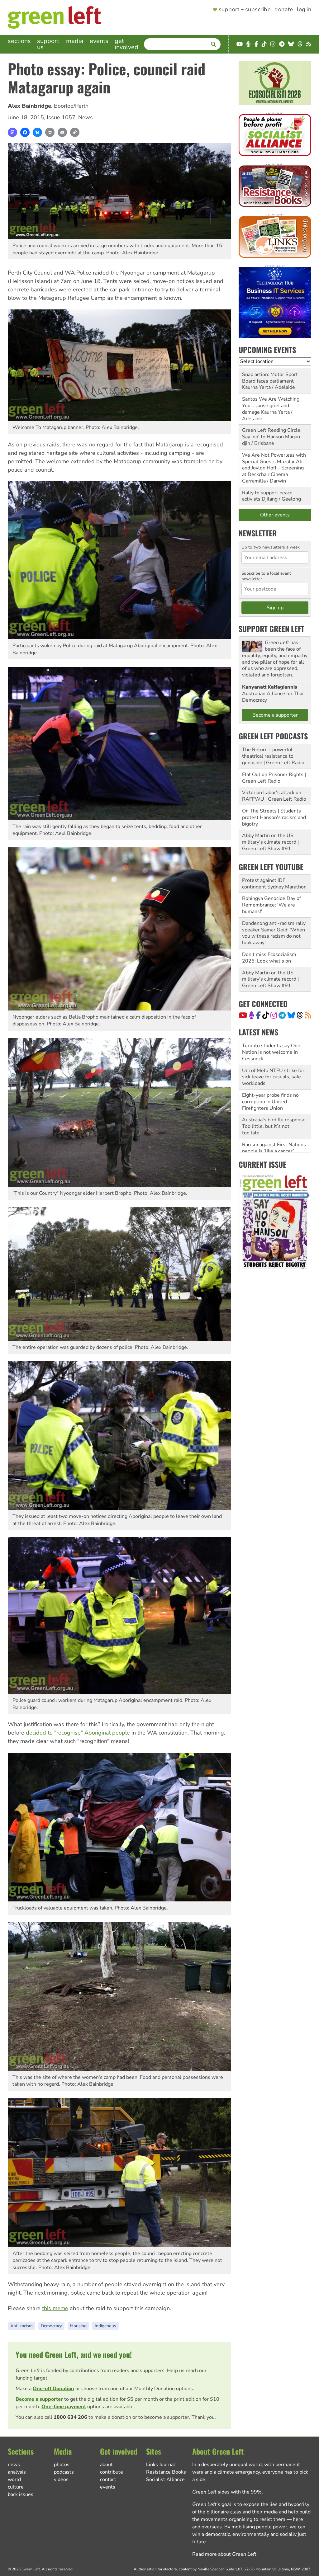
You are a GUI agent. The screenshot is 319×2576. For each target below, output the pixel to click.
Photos (62, 2465)
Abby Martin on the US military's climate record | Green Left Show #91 (270, 842)
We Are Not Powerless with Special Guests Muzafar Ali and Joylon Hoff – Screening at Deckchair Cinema (274, 465)
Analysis (17, 2472)
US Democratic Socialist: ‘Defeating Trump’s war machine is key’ (270, 1127)
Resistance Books (166, 2472)
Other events (275, 515)
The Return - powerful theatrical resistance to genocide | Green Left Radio (273, 756)
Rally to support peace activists (267, 496)
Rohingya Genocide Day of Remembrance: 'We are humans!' (271, 905)
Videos (61, 2479)
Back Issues (21, 2494)
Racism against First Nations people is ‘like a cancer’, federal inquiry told (274, 1102)
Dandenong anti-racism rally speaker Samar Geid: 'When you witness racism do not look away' (274, 933)
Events (99, 41)
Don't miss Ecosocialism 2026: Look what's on (269, 958)
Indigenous (105, 2326)
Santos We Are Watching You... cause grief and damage (271, 406)
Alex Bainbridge (29, 106)
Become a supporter (39, 2399)
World (14, 2479)
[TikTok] (266, 1015)
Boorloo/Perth (71, 106)
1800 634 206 (70, 2417)
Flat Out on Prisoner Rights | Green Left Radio (274, 778)
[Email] (62, 132)
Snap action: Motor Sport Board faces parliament (270, 378)
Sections (19, 41)
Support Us (48, 44)
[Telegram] (282, 1015)
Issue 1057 (61, 117)
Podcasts (64, 2472)
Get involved (126, 44)
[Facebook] (25, 132)
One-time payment (64, 2407)
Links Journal (161, 2465)
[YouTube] (243, 1015)
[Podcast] (251, 1015)
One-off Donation (53, 2389)
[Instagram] (274, 1015)
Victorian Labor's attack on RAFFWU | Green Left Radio (274, 796)
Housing (78, 2326)
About (106, 2465)
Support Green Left (271, 629)
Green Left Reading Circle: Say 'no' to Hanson (272, 433)
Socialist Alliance (165, 2479)
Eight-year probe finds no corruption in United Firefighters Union (270, 1052)
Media (75, 41)
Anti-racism (21, 2326)
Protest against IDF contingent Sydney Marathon (274, 884)
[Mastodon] (12, 132)
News (86, 117)
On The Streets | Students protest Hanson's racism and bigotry (274, 817)
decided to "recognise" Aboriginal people (78, 1733)
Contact (108, 2479)
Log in (304, 10)
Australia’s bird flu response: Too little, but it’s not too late (274, 1077)
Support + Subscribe (245, 10)
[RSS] (308, 1015)
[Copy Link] (75, 132)
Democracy (51, 2326)
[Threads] (300, 1015)
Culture (16, 2487)
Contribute (112, 2472)
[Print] (50, 132)
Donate (284, 10)
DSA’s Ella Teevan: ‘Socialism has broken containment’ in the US (268, 1151)
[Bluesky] (37, 132)
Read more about (224, 2554)
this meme (55, 2308)
